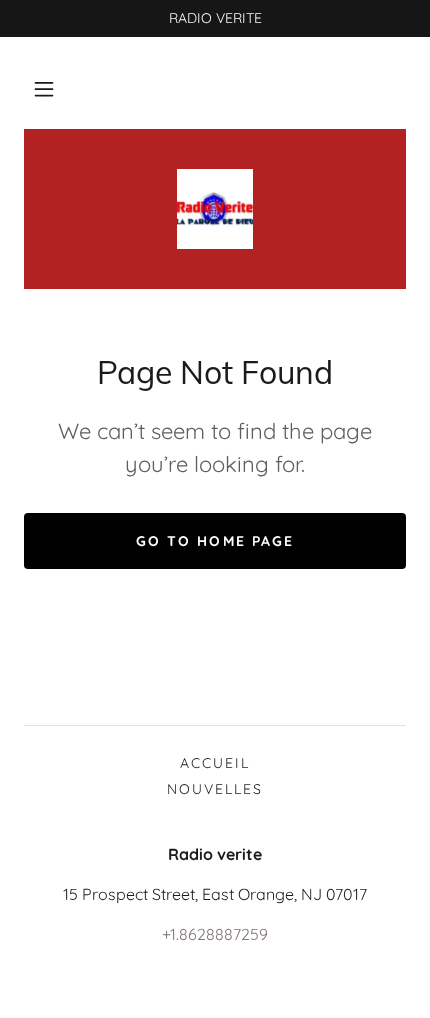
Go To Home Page (214, 541)
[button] (44, 89)
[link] (215, 209)
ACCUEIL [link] (215, 763)
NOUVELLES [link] (215, 789)
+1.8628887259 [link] (215, 934)
